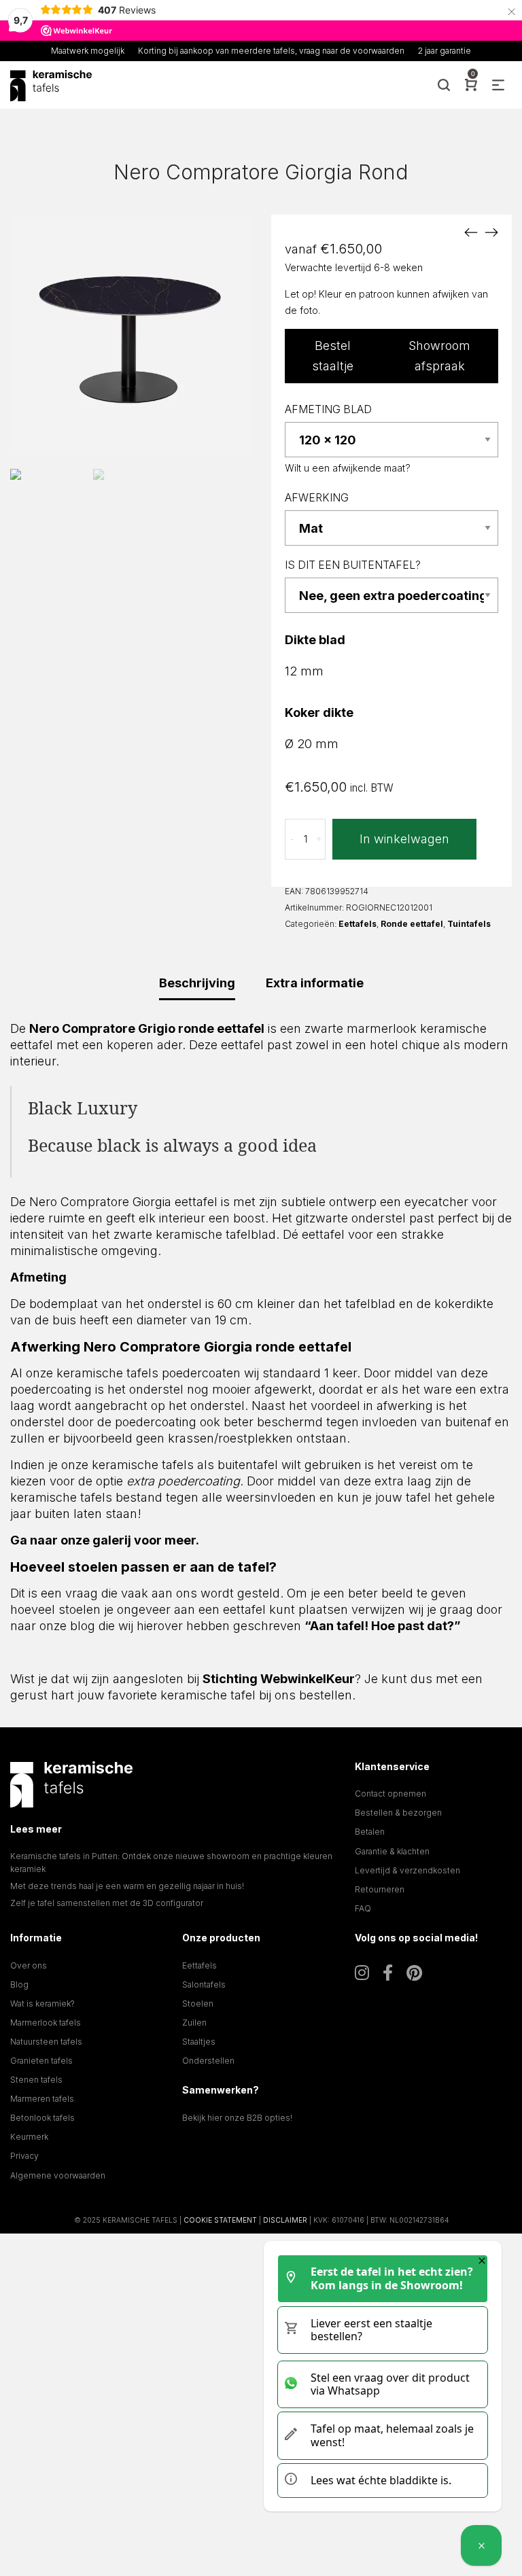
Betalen (370, 1832)
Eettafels (358, 924)
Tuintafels (469, 924)
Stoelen (198, 2004)
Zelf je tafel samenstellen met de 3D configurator (107, 1903)
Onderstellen (208, 2061)
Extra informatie (315, 983)
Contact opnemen (390, 1794)
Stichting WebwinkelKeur (279, 1679)
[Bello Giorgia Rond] (491, 232)
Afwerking (317, 498)
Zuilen (194, 2023)
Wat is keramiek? (42, 2004)
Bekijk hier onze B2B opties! (237, 2118)
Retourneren (380, 1889)
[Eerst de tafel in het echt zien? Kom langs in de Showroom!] (481, 2545)
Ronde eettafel (412, 924)
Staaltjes (199, 2042)
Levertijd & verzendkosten (407, 1870)
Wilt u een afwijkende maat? (348, 468)
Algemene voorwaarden (58, 2175)
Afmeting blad (328, 409)
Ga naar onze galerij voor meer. (105, 1540)
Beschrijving (197, 983)
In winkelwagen (404, 839)
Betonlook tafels (42, 2118)
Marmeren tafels (42, 2099)
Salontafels (204, 1984)
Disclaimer (285, 2220)
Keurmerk (29, 2137)
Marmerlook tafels (46, 2023)
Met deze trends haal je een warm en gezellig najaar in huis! (127, 1886)
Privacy (24, 2156)
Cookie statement (220, 2220)
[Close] (482, 2261)
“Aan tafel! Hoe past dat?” (383, 1626)
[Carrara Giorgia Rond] (471, 232)
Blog (19, 1984)
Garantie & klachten (392, 1851)
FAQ (363, 1908)
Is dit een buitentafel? (353, 565)
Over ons (29, 1965)
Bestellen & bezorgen (398, 1813)
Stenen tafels (36, 2080)
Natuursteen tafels (46, 2042)
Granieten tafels (41, 2061)
